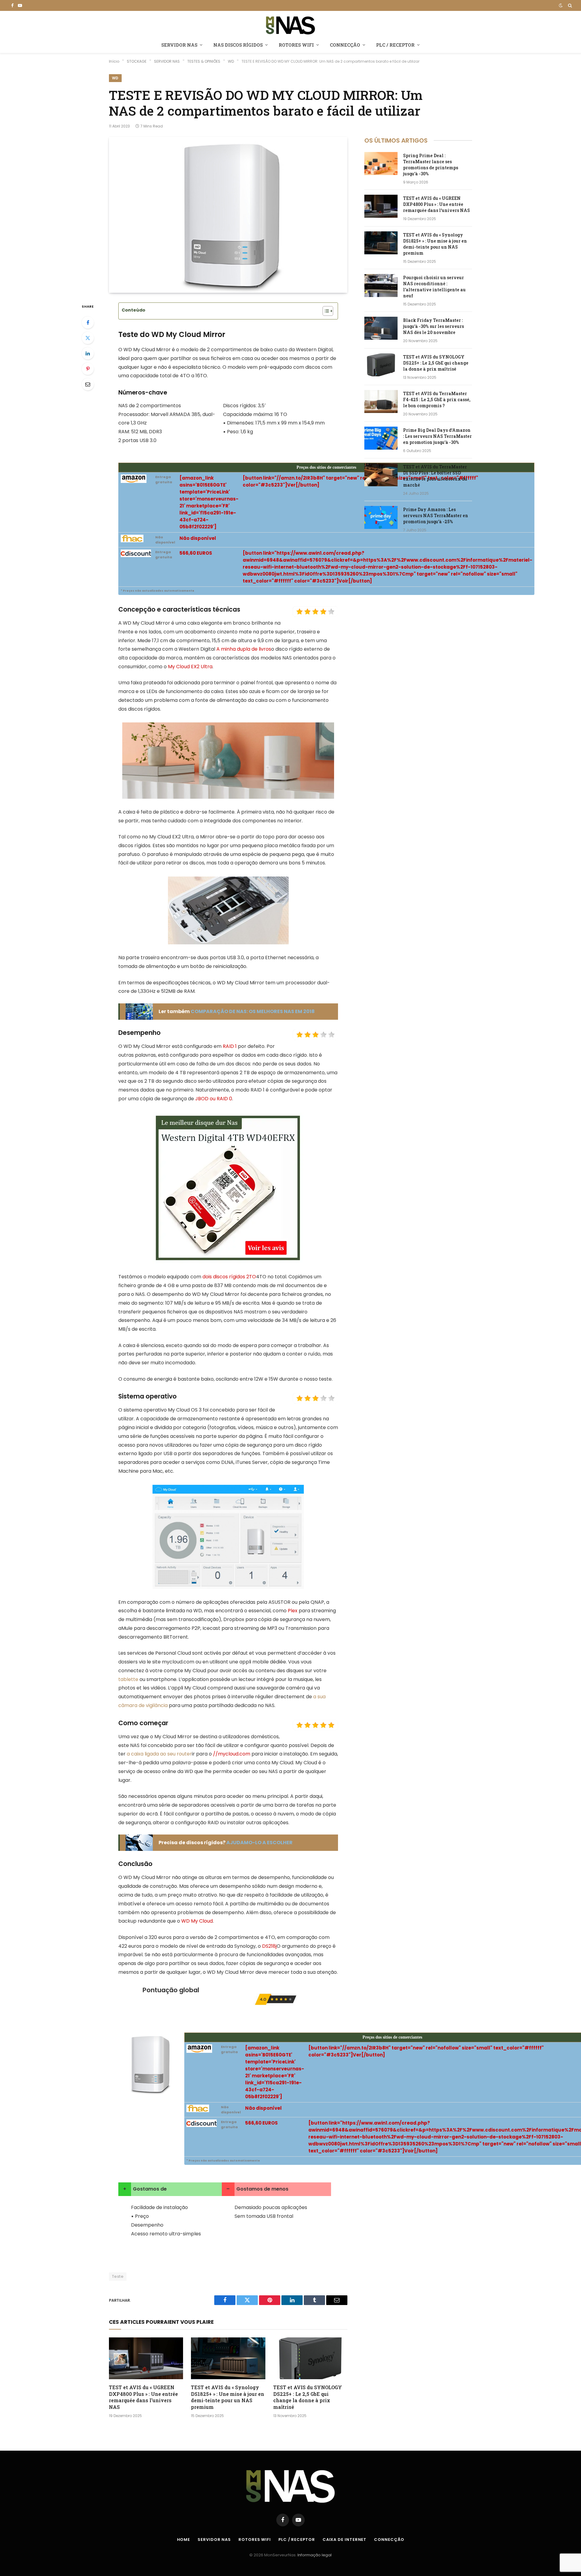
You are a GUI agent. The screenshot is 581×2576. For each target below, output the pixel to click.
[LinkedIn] (88, 353)
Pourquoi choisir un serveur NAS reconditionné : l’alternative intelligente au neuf (434, 287)
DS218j (269, 1946)
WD (115, 78)
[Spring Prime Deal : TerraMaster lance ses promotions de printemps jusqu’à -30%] (381, 163)
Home (184, 2540)
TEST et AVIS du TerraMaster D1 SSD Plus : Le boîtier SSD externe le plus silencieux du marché (435, 476)
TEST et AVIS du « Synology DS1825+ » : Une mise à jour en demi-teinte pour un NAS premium (228, 2397)
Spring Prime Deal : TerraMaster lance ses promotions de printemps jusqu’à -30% (431, 165)
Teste (118, 2276)
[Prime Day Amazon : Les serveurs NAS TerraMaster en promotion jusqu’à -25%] (381, 517)
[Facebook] (88, 322)
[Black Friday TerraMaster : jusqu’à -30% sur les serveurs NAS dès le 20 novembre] (381, 328)
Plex (293, 1611)
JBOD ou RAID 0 (214, 1099)
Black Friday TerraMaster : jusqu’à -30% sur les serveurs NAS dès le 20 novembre (433, 326)
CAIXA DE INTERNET (345, 2540)
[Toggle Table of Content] (325, 311)
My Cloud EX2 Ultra (190, 667)
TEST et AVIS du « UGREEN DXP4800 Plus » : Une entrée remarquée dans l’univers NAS (143, 2397)
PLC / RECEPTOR (395, 45)
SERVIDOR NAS (179, 45)
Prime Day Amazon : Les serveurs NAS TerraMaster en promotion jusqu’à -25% (436, 515)
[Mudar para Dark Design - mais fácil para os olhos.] (561, 5)
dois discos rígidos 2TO (229, 1277)
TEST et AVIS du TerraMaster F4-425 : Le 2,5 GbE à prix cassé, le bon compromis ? (437, 400)
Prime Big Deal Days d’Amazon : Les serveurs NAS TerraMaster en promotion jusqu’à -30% (437, 436)
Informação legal (315, 2555)
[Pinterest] (88, 369)
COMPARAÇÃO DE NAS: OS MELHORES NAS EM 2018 (253, 1011)
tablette (128, 1679)
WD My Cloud (197, 1921)
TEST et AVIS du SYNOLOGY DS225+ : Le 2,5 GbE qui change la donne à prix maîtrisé (308, 2397)
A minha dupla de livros (244, 649)
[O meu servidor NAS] (290, 25)
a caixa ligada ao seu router (159, 1754)
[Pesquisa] (569, 5)
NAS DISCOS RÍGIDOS (238, 45)
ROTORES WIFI (296, 45)
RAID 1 (230, 1046)
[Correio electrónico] (88, 384)
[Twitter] (88, 338)
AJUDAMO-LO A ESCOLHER (259, 1843)
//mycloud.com (232, 1754)
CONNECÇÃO (345, 45)
